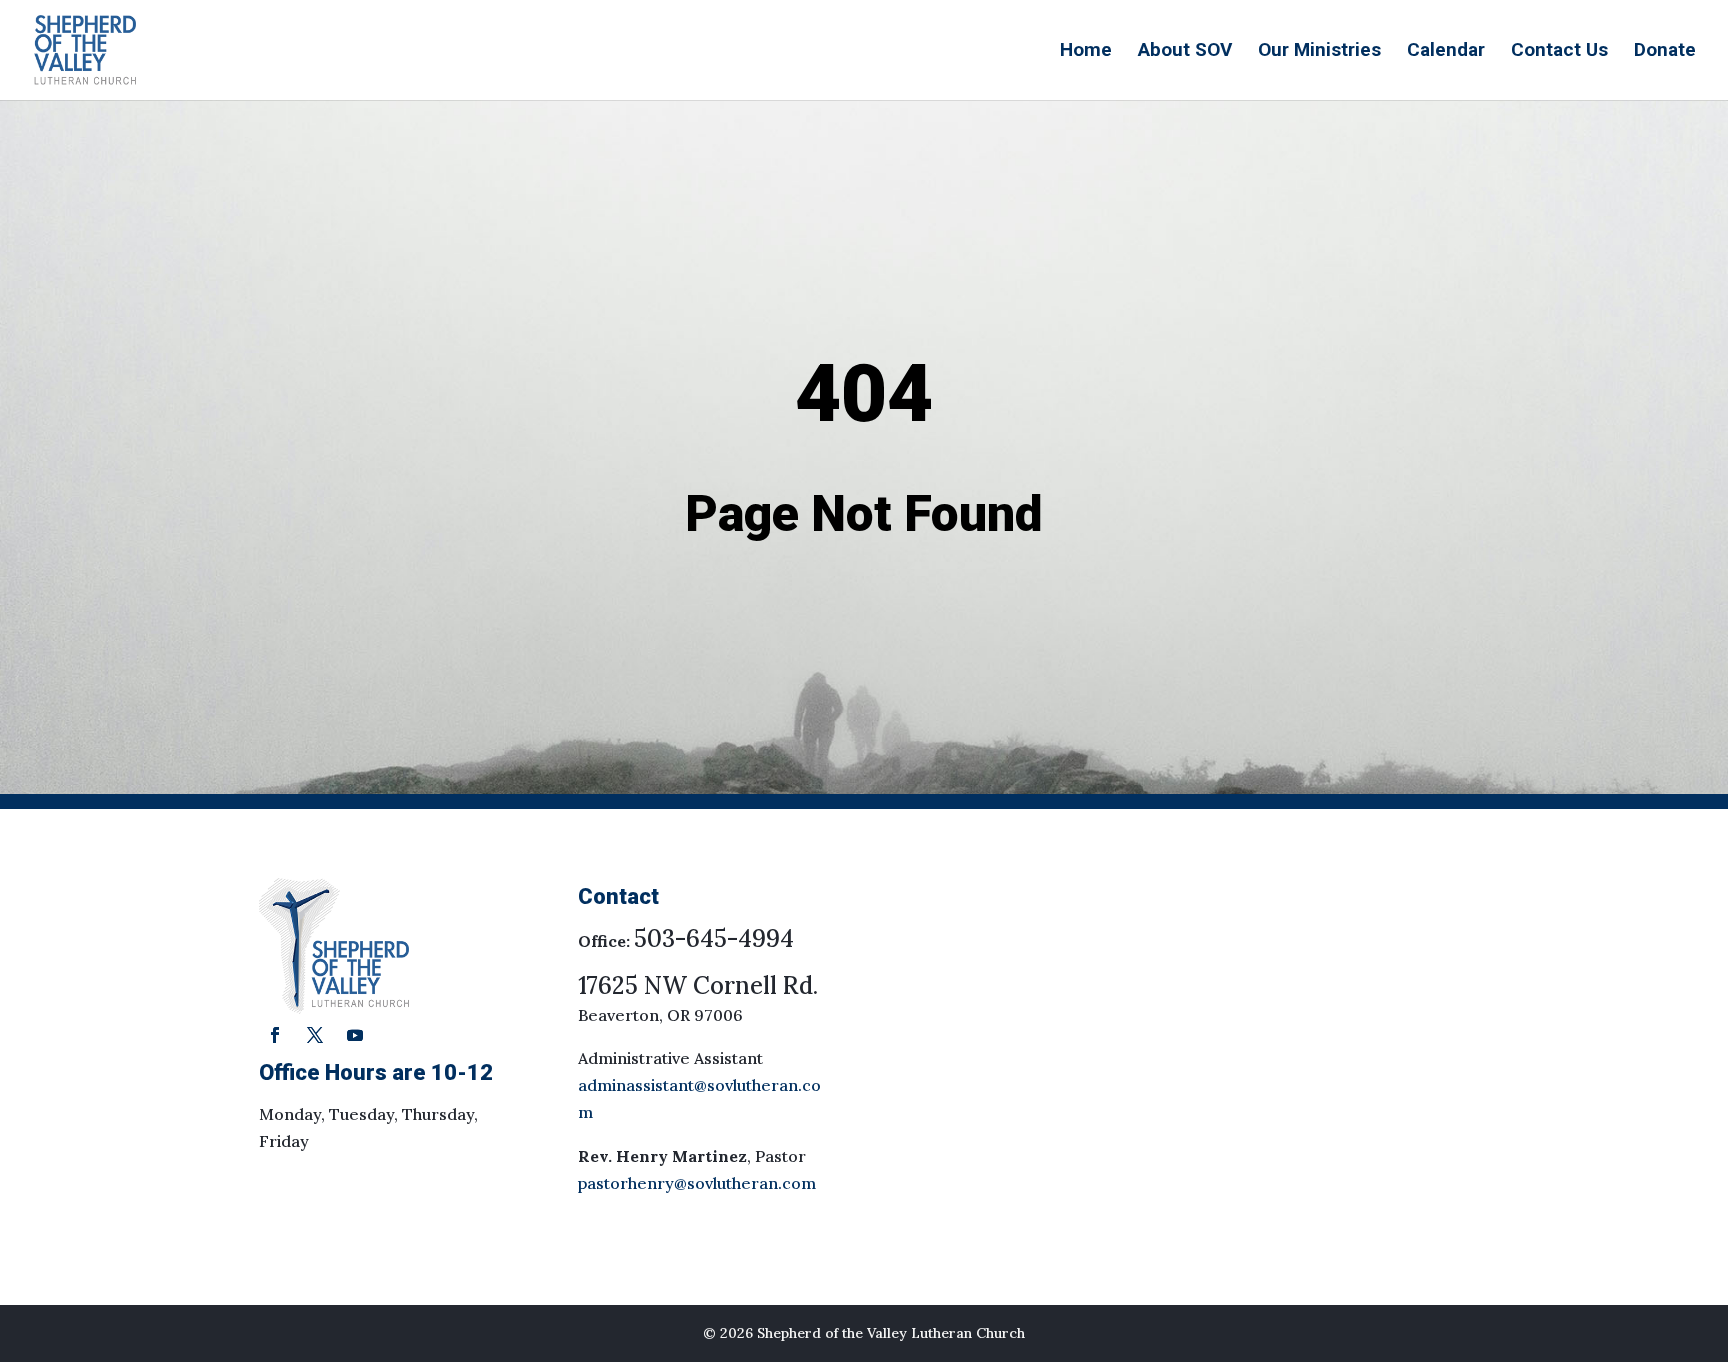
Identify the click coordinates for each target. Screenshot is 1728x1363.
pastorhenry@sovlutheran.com (697, 1183)
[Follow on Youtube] (355, 1035)
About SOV (1185, 52)
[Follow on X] (315, 1035)
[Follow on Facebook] (275, 1035)
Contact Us (1559, 52)
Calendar (1446, 52)
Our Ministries (1319, 52)
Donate (1665, 52)
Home (1086, 52)
